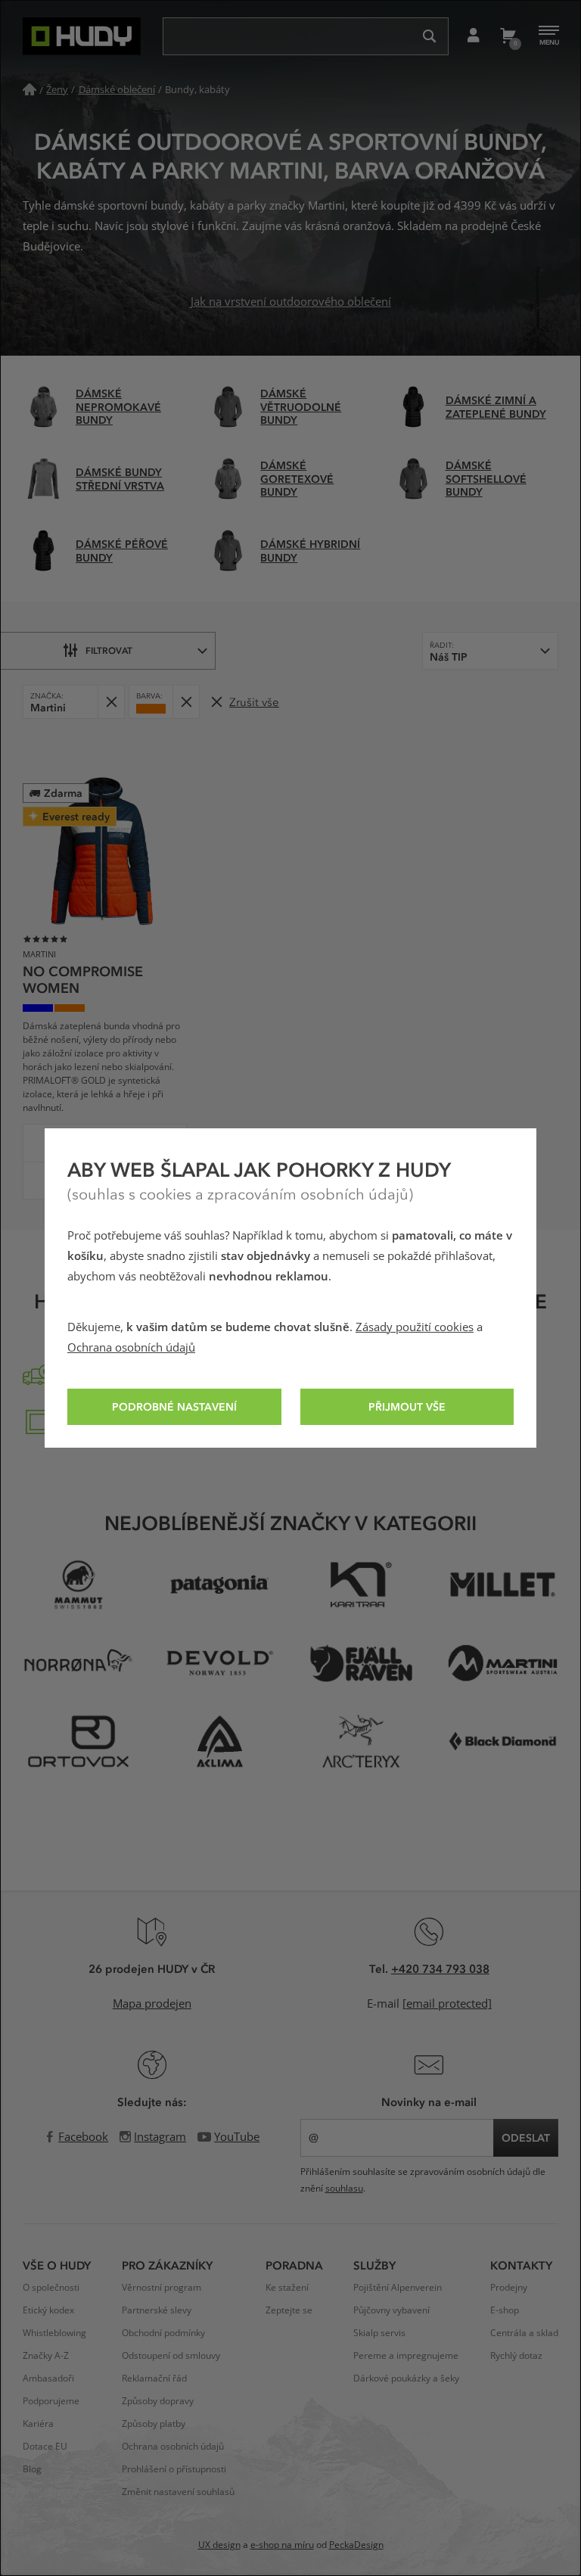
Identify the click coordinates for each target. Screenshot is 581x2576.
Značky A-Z (46, 2356)
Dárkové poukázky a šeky (406, 2378)
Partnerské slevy (157, 2310)
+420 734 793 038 (440, 1968)
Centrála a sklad (524, 2333)
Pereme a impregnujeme (406, 2356)
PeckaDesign (356, 2545)
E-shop (505, 2310)
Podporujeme (51, 2401)
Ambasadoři (48, 2378)
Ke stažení (287, 2288)
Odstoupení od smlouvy (171, 2356)
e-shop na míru (282, 2545)
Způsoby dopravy (158, 2401)
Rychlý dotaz (516, 2356)
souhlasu (344, 2189)
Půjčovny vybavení (391, 2310)
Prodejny (509, 2288)
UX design (219, 2545)
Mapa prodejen (152, 2004)
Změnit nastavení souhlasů (178, 2492)
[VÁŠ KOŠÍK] (507, 36)
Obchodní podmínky (163, 2333)
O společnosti (51, 2288)
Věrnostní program (162, 2288)
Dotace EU (45, 2447)
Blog (32, 2469)
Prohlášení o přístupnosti (174, 2469)
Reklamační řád (154, 2378)
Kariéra (38, 2424)
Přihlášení (473, 36)
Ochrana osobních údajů (131, 1348)
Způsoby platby (154, 2424)
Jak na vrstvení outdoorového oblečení (291, 302)
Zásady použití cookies (415, 1327)
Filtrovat (109, 650)
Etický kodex (48, 2310)
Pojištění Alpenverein (398, 2288)
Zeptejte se (289, 2310)
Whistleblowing (54, 2333)
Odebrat (111, 702)
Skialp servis (379, 2333)
